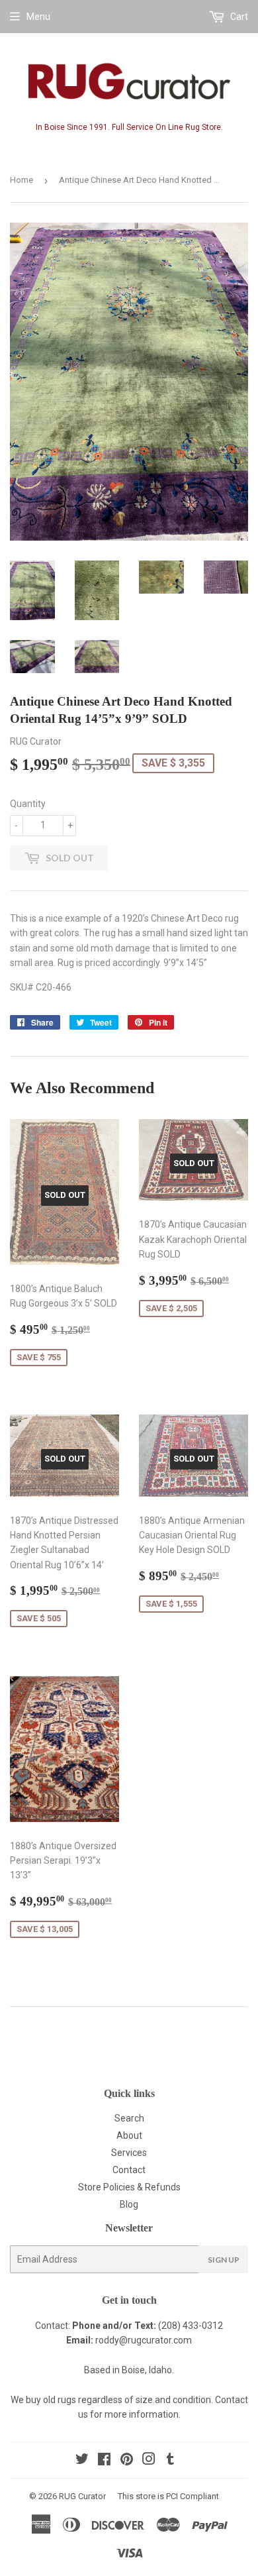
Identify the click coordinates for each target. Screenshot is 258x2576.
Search (129, 2118)
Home (21, 180)
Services (129, 2153)
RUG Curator (82, 2496)
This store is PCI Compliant (168, 2496)
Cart (238, 17)
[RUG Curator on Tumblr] (170, 2461)
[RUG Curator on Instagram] (149, 2461)
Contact (129, 2170)
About (129, 2135)
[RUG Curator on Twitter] (82, 2461)
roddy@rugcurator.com (144, 2340)
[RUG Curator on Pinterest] (127, 2461)
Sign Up (224, 2260)
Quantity (28, 804)
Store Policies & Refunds (129, 2187)
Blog (129, 2204)
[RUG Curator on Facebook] (104, 2461)
